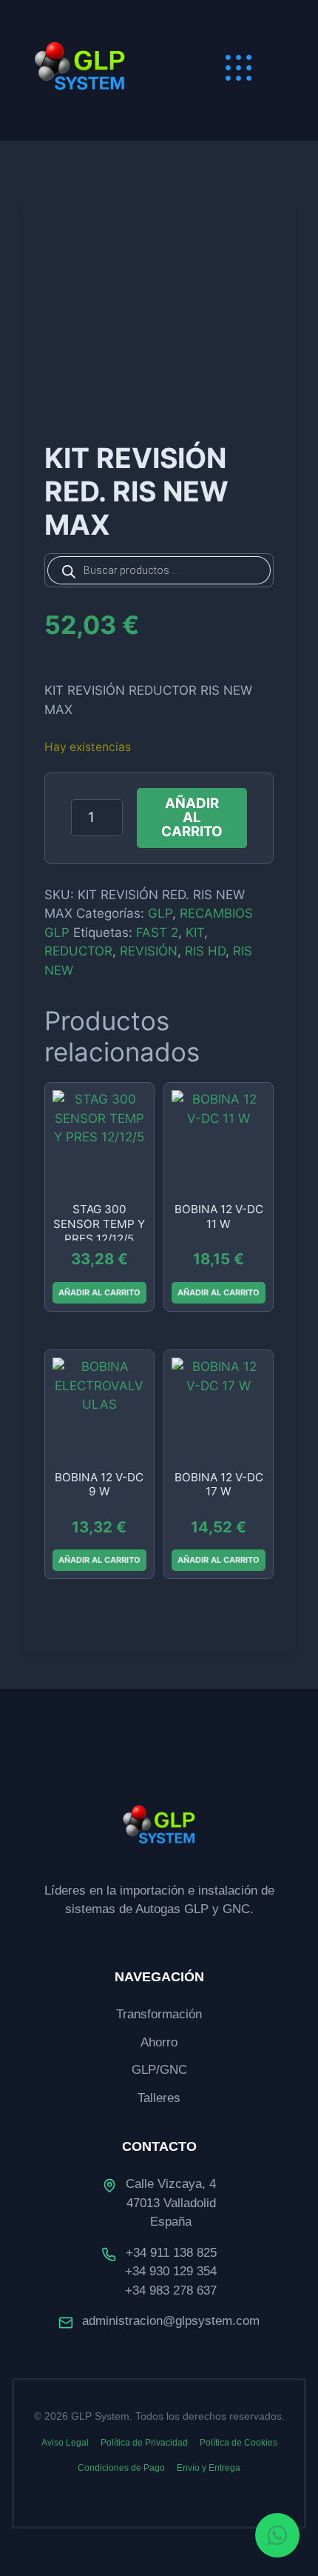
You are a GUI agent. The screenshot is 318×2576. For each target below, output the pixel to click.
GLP (160, 913)
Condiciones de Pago (121, 2468)
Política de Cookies (238, 2443)
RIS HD (205, 951)
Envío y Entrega (209, 2468)
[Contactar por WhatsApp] (277, 2535)
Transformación (159, 2014)
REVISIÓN (149, 951)
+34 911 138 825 (171, 2253)
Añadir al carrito (192, 817)
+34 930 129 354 (171, 2271)
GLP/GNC (159, 2070)
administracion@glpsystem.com (171, 2321)
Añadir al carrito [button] (99, 1292)
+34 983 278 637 (171, 2290)
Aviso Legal (65, 2443)
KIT (195, 932)
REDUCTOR (78, 951)
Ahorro (159, 2042)
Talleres (159, 2098)
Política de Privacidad (144, 2443)
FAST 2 (157, 932)
